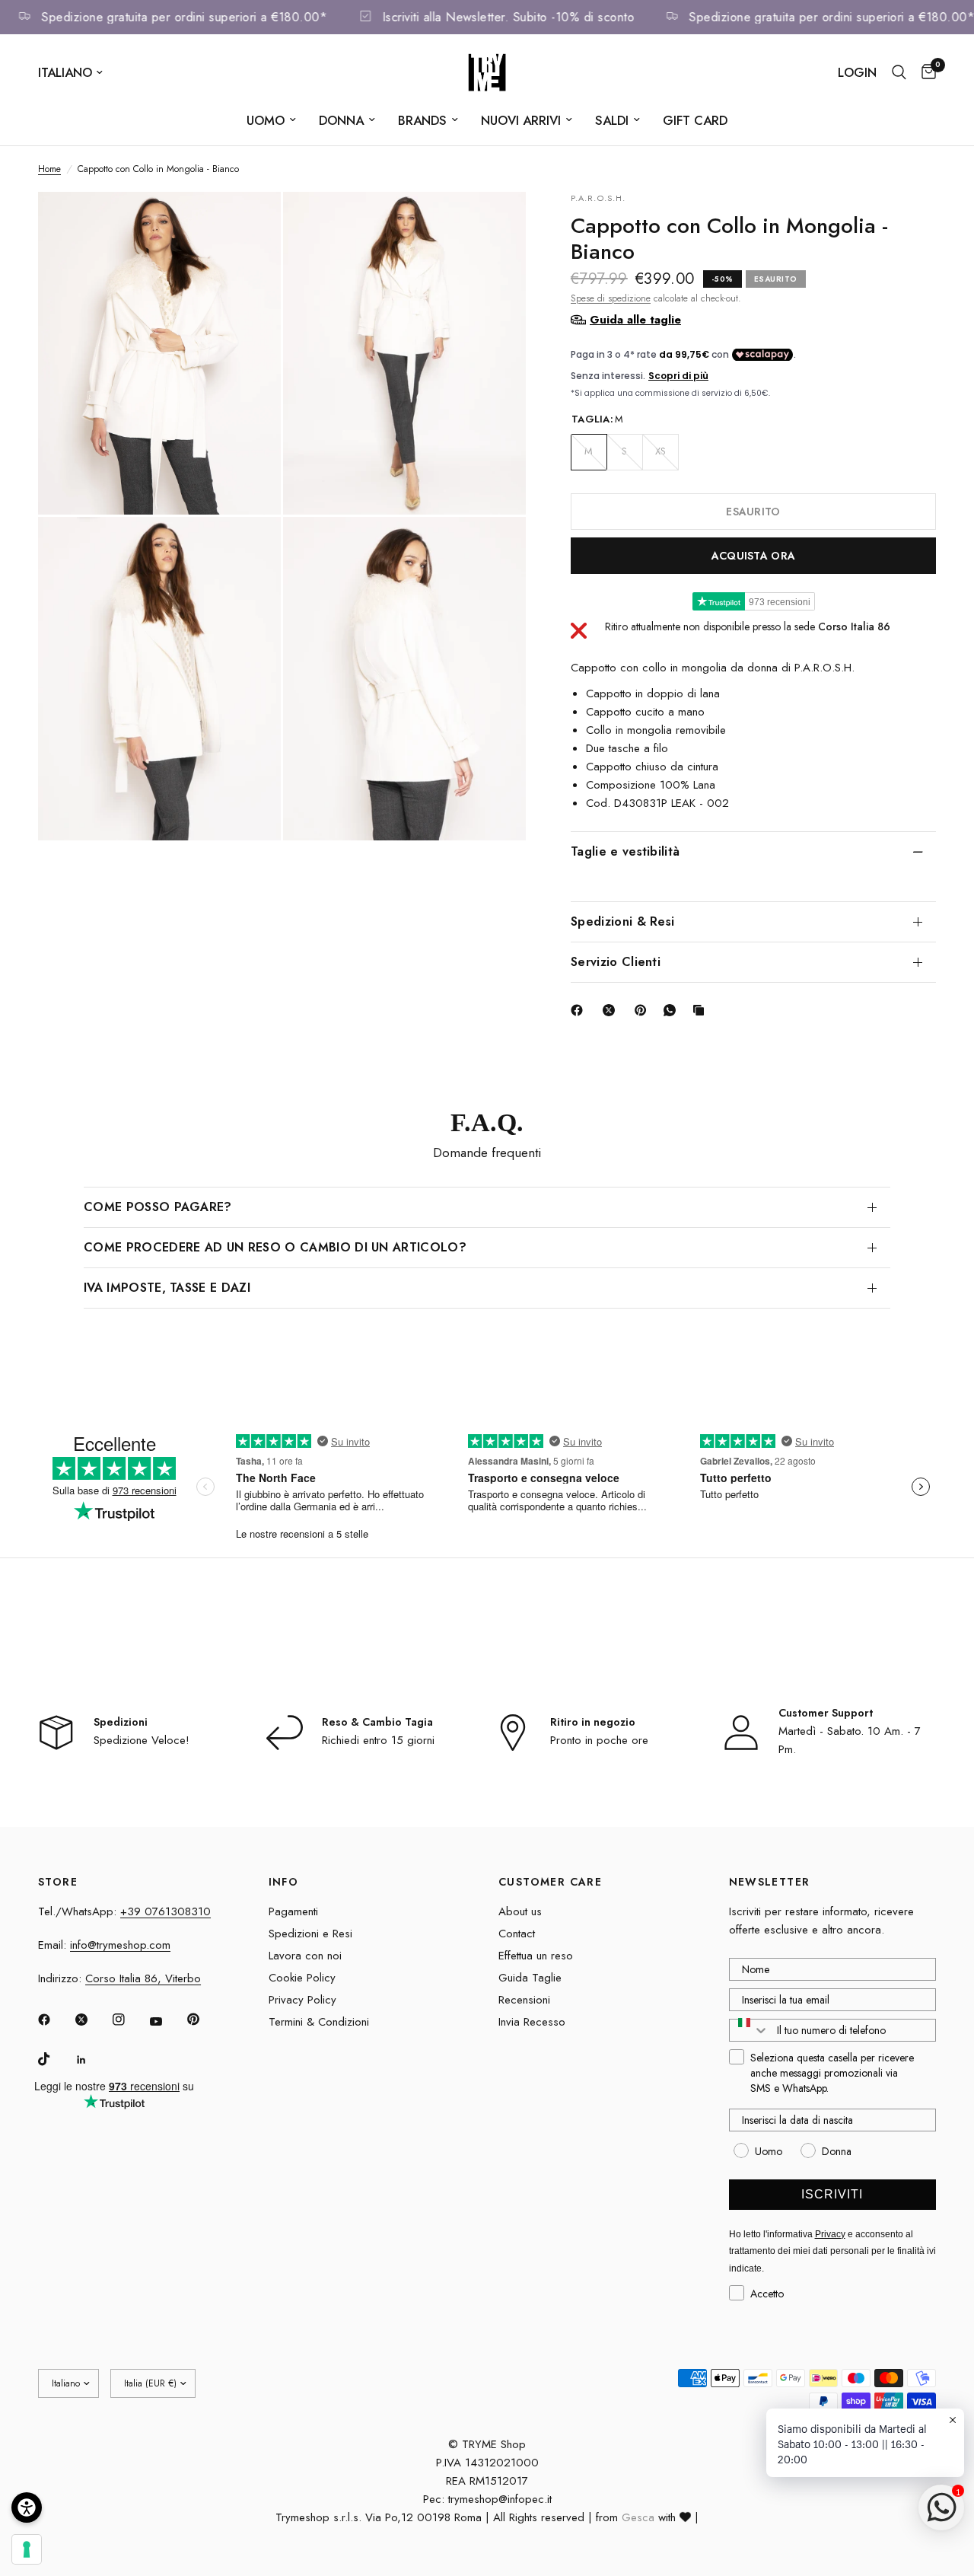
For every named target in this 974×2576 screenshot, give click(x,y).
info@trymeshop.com (120, 1945)
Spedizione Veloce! (142, 1740)
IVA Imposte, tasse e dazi (167, 1288)
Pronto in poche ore (599, 1740)
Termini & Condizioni (319, 2022)
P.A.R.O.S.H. (598, 198)
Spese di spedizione (611, 298)
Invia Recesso (532, 2022)
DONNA (341, 120)
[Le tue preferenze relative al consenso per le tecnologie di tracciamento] (27, 2549)
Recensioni (524, 2000)
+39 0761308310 (166, 1911)
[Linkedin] (92, 2060)
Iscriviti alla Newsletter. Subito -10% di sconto (528, 17)
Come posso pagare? (158, 1207)
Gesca (638, 2517)
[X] (612, 1010)
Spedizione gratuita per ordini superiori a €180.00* (205, 17)
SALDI (612, 120)
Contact (517, 1934)
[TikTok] (55, 2059)
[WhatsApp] (673, 1010)
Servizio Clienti (616, 961)
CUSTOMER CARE (550, 1882)
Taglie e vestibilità (625, 851)
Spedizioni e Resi (310, 1934)
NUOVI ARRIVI (521, 120)
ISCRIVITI (832, 2194)
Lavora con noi (305, 1956)
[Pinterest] (644, 1010)
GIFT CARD (695, 120)
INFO (284, 1882)
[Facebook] (580, 1010)
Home (49, 169)
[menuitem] (271, 120)
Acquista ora (753, 555)
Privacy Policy (302, 2000)
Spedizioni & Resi (622, 921)
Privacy (830, 2234)
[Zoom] (249, 224)
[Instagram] (129, 2020)
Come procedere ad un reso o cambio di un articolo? (275, 1247)
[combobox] (750, 2030)
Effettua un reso (536, 1956)
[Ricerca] (899, 72)
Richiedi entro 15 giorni (378, 1740)
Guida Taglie (530, 1978)
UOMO (266, 120)
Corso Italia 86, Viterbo (143, 1978)
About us (520, 1911)
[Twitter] (92, 2020)
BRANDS (422, 120)
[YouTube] (167, 2022)
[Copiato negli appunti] (702, 1010)
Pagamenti (293, 1911)
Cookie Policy (302, 1978)
